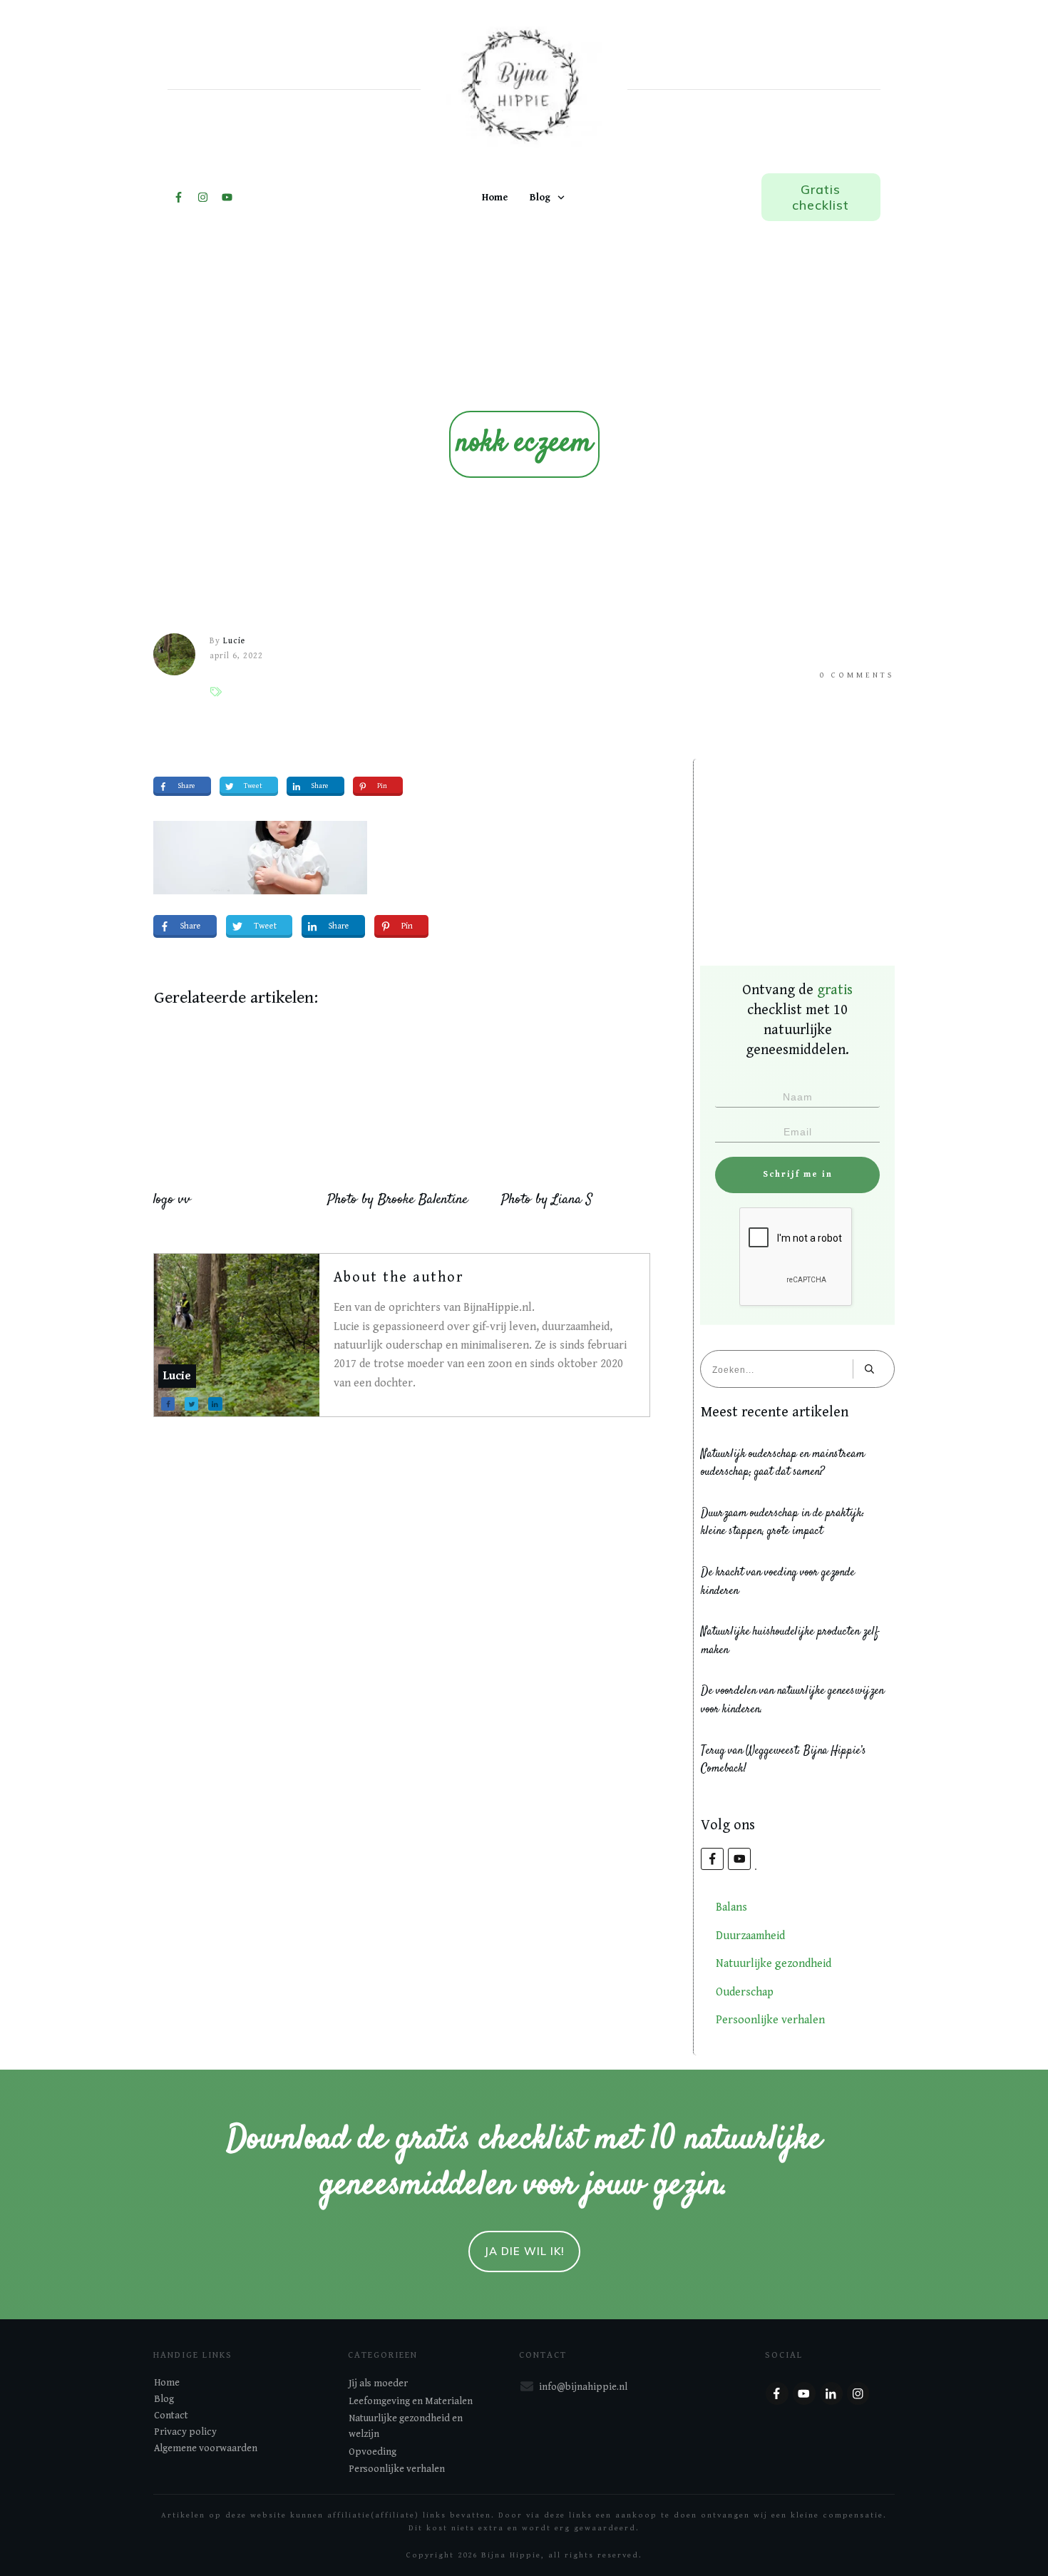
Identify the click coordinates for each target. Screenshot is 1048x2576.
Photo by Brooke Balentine (397, 1200)
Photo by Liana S (547, 1200)
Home (167, 2383)
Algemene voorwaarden (206, 2448)
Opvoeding (373, 2452)
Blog (164, 2399)
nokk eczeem (524, 444)
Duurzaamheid (750, 1936)
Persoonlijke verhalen (770, 2020)
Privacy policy (185, 2432)
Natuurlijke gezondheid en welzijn (406, 2426)
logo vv (172, 1200)
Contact (171, 2416)
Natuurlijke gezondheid (774, 1964)
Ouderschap (745, 1992)
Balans (731, 1907)
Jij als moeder (378, 2383)
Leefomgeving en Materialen (411, 2401)
